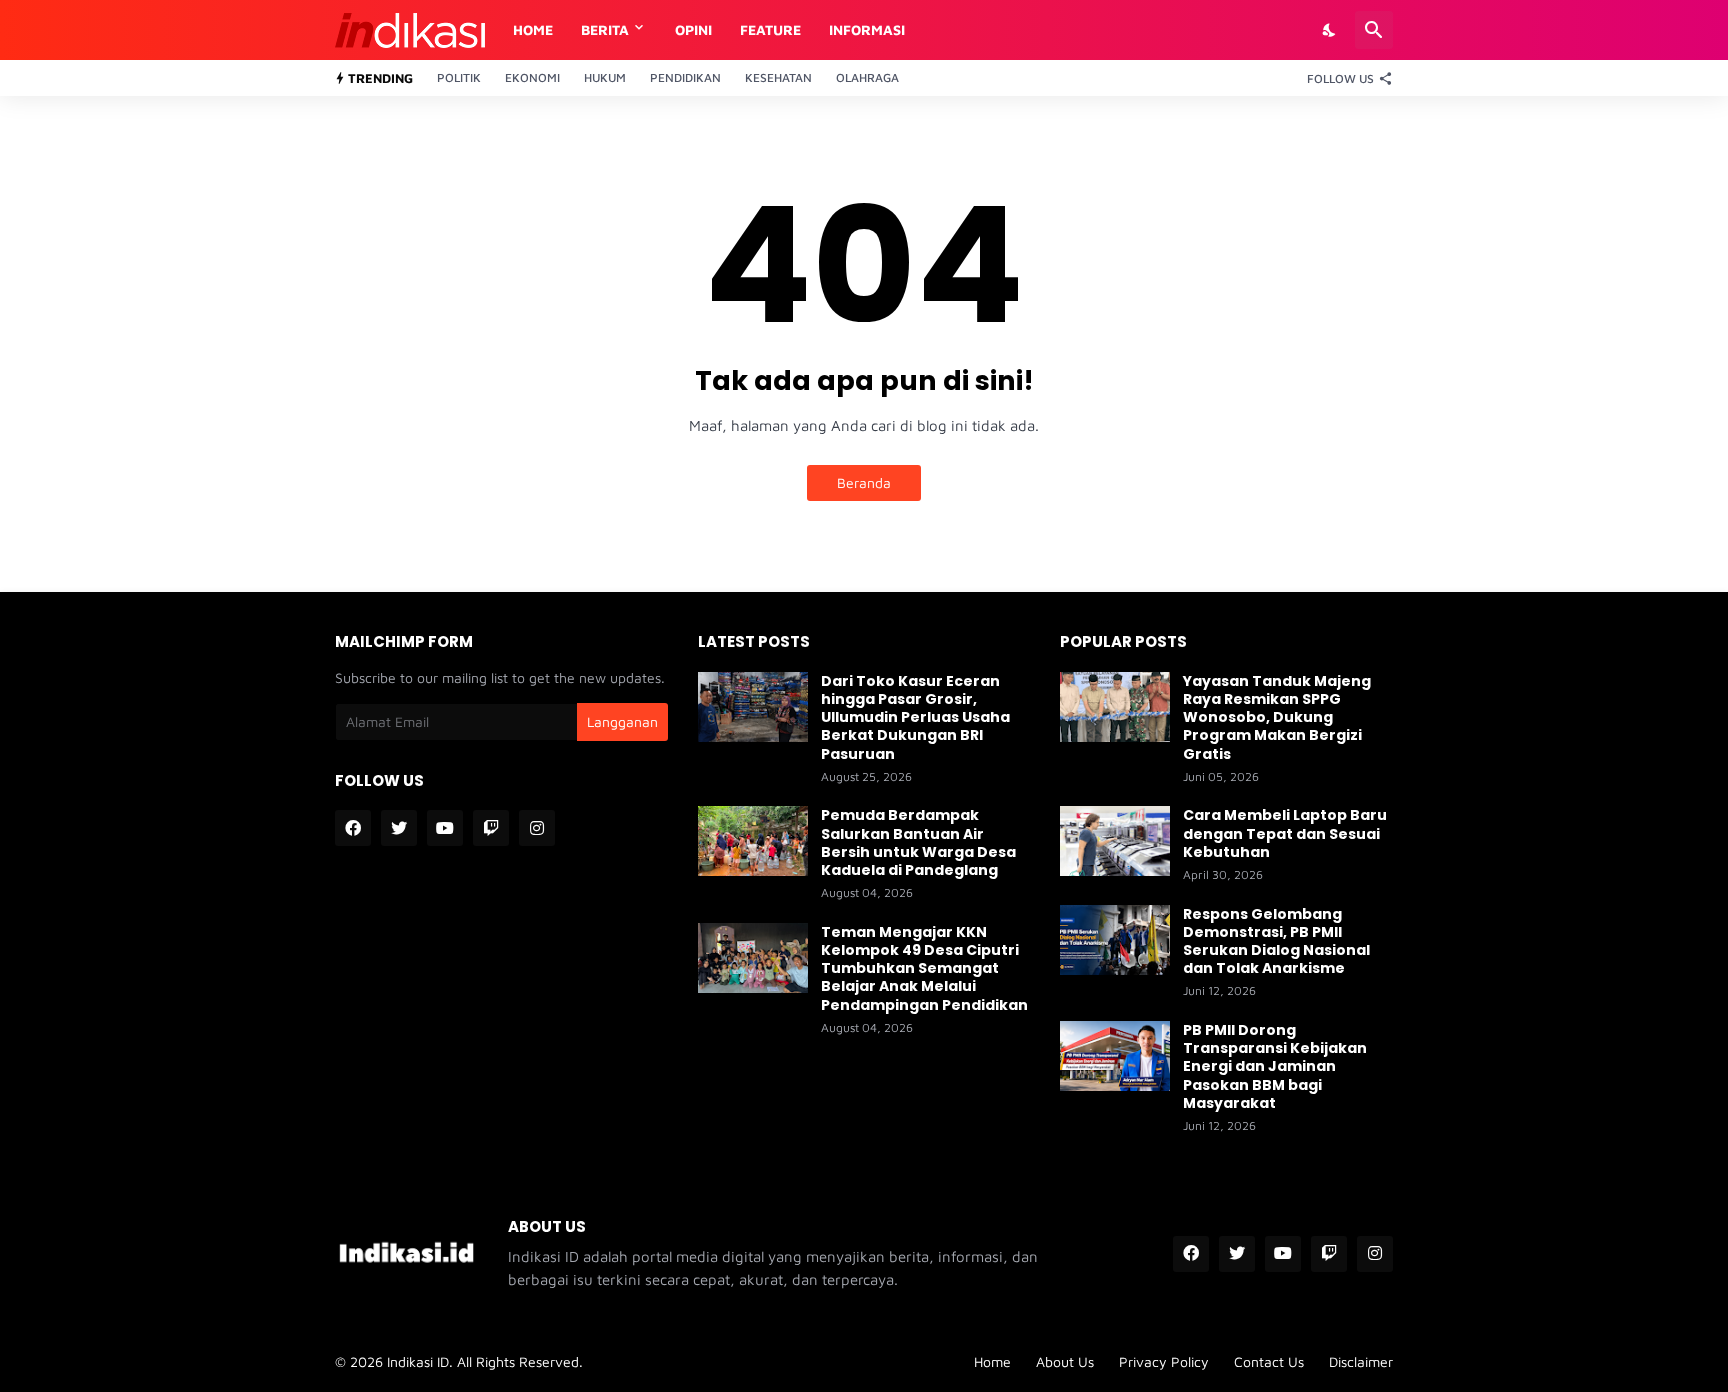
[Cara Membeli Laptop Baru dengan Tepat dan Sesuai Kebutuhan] (1115, 841)
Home (533, 29)
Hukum (605, 77)
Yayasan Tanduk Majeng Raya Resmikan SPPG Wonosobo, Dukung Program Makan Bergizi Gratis (1277, 717)
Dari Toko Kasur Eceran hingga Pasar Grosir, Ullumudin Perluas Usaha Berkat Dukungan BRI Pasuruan (915, 717)
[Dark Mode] (1330, 30)
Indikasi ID (418, 1361)
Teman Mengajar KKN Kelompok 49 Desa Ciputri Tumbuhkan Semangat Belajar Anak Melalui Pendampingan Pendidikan (924, 968)
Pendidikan (685, 77)
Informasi (867, 29)
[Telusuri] (1374, 30)
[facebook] (353, 828)
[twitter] (399, 828)
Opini (693, 29)
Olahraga (867, 77)
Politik (459, 77)
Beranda (864, 482)
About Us (1065, 1361)
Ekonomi (532, 77)
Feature (770, 29)
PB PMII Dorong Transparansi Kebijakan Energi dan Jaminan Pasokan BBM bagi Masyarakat (1275, 1066)
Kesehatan (778, 77)
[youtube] (445, 828)
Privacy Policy (1164, 1361)
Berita (605, 29)
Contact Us (1269, 1361)
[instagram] (537, 828)
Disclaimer (1361, 1361)
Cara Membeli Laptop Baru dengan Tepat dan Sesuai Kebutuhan (1285, 833)
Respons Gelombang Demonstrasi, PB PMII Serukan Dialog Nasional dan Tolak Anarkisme (1276, 941)
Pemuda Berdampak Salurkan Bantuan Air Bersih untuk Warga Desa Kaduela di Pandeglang (918, 842)
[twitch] (491, 828)
